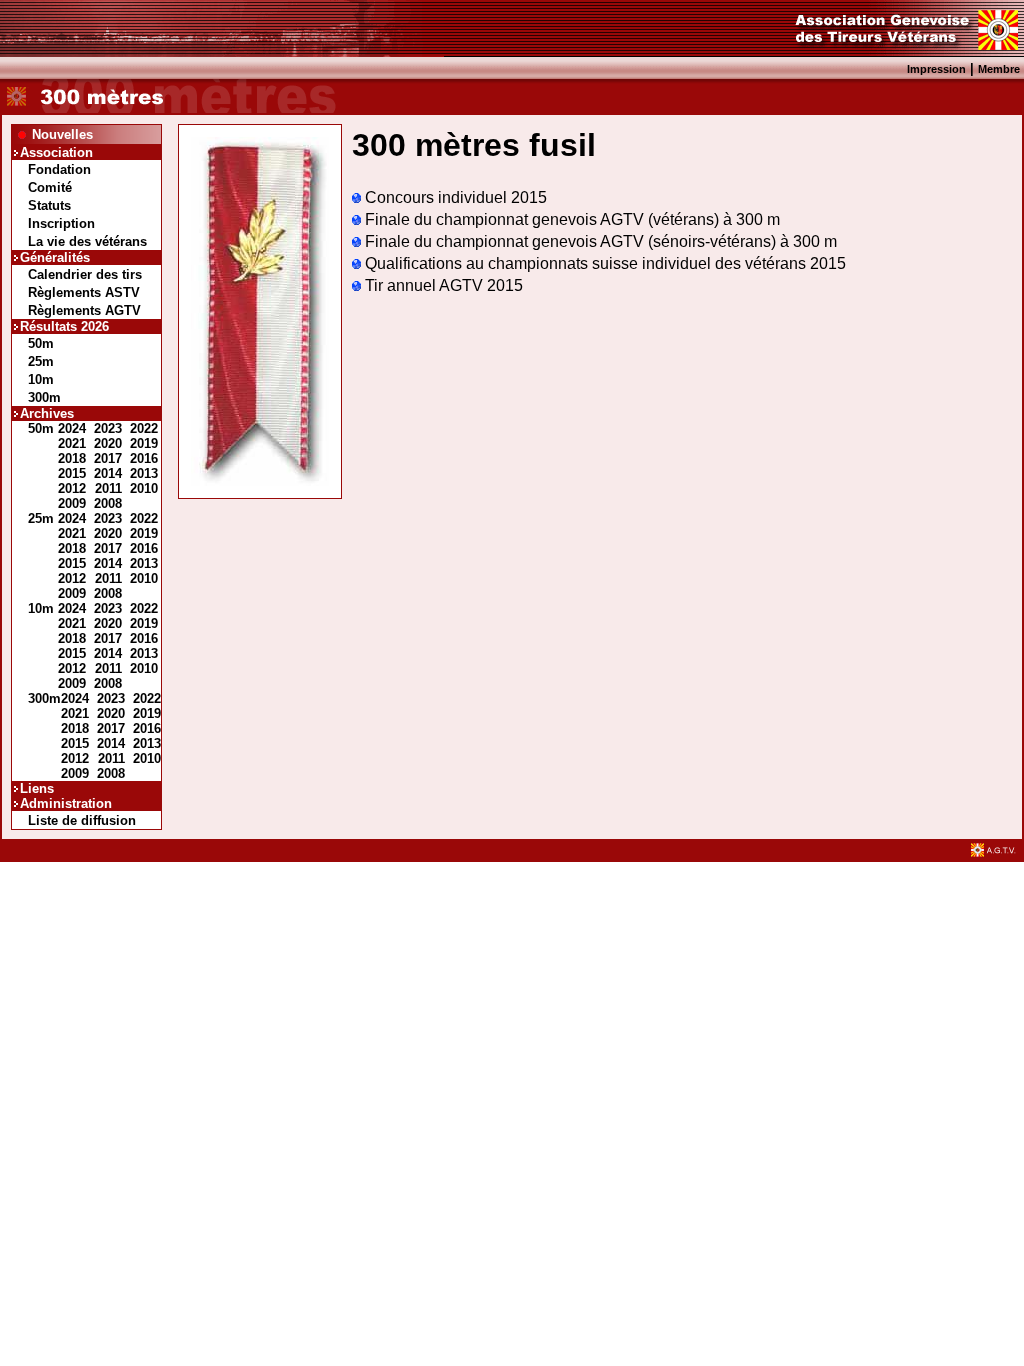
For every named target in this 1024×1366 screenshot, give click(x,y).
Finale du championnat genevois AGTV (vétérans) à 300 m (570, 219)
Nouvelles (62, 134)
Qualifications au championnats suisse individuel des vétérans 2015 (603, 263)
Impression (936, 69)
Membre (999, 69)
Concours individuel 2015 (454, 197)
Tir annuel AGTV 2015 (442, 285)
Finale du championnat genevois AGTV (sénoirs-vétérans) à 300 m (599, 241)
